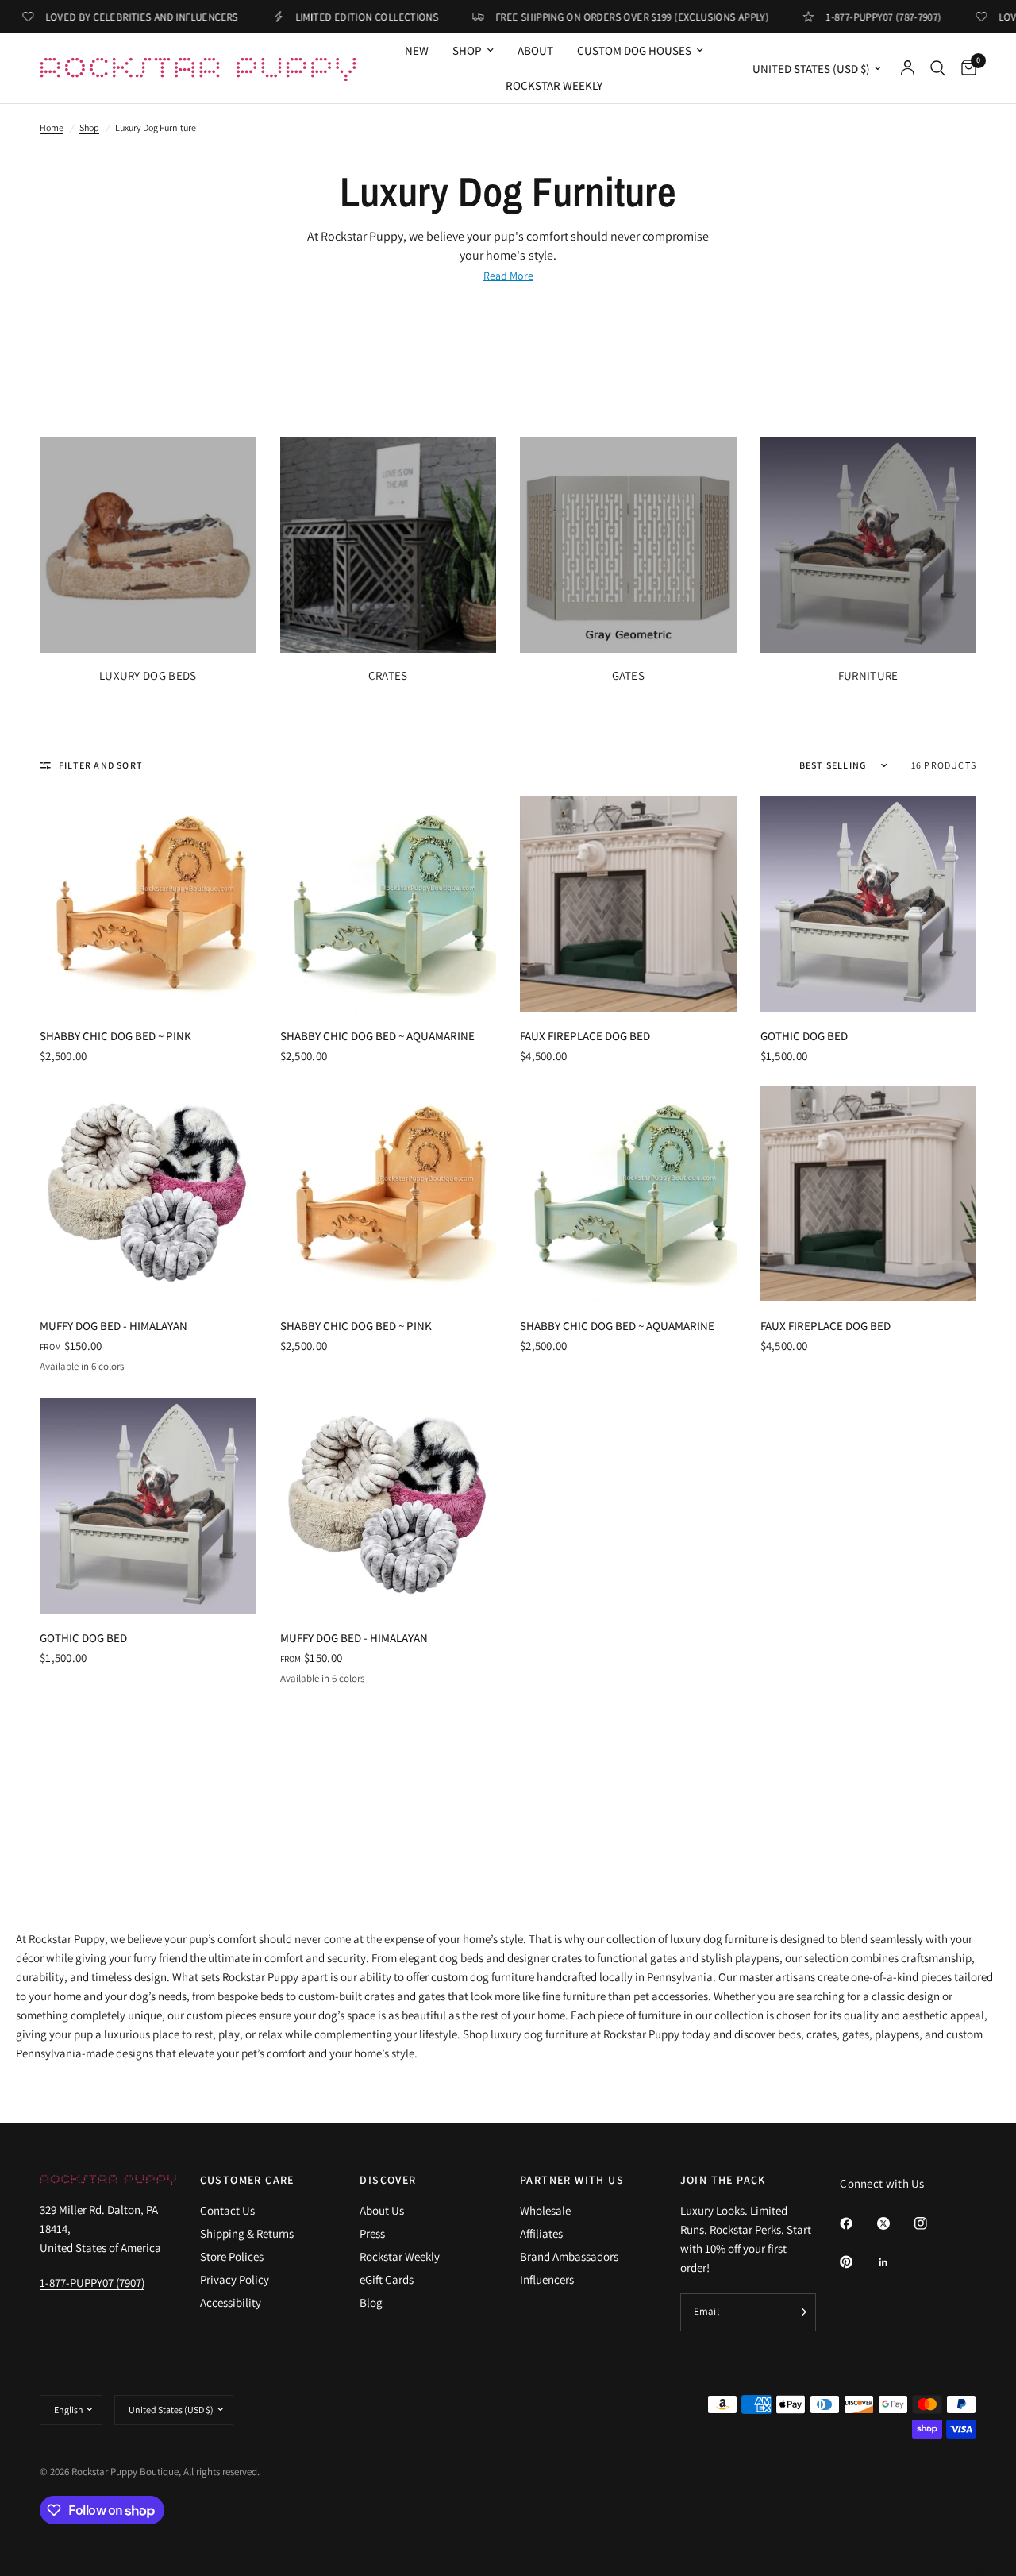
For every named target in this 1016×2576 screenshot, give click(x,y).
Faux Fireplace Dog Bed (585, 1036)
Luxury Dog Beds (148, 675)
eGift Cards (387, 2279)
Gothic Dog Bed (804, 1036)
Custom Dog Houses (634, 50)
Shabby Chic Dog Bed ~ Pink (115, 1036)
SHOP (467, 50)
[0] (965, 68)
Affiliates (541, 2233)
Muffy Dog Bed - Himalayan (114, 1326)
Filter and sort (101, 765)
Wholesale (545, 2210)
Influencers (547, 2279)
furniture (868, 675)
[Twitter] (895, 2223)
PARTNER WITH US (572, 2180)
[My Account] (908, 68)
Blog (371, 2302)
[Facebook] (857, 2223)
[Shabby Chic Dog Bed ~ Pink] (148, 904)
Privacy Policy (235, 2279)
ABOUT (535, 50)
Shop (89, 127)
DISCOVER (388, 2180)
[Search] (938, 68)
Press (372, 2233)
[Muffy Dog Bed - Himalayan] (148, 1194)
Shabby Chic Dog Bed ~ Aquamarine (377, 1036)
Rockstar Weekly (554, 85)
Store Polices (232, 2256)
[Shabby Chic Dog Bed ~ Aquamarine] (389, 904)
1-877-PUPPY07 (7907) (92, 2283)
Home (52, 127)
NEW (417, 50)
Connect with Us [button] (882, 2183)
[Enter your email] (800, 2312)
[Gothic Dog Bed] (869, 904)
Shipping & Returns (247, 2233)
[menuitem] (417, 51)
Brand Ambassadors (569, 2256)
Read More (508, 276)
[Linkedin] (895, 2262)
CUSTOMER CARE (247, 2180)
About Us (382, 2210)
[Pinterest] (857, 2262)
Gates (629, 675)
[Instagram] (932, 2223)
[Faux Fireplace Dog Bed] (628, 904)
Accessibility (231, 2302)
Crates (388, 675)
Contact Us (227, 2210)
